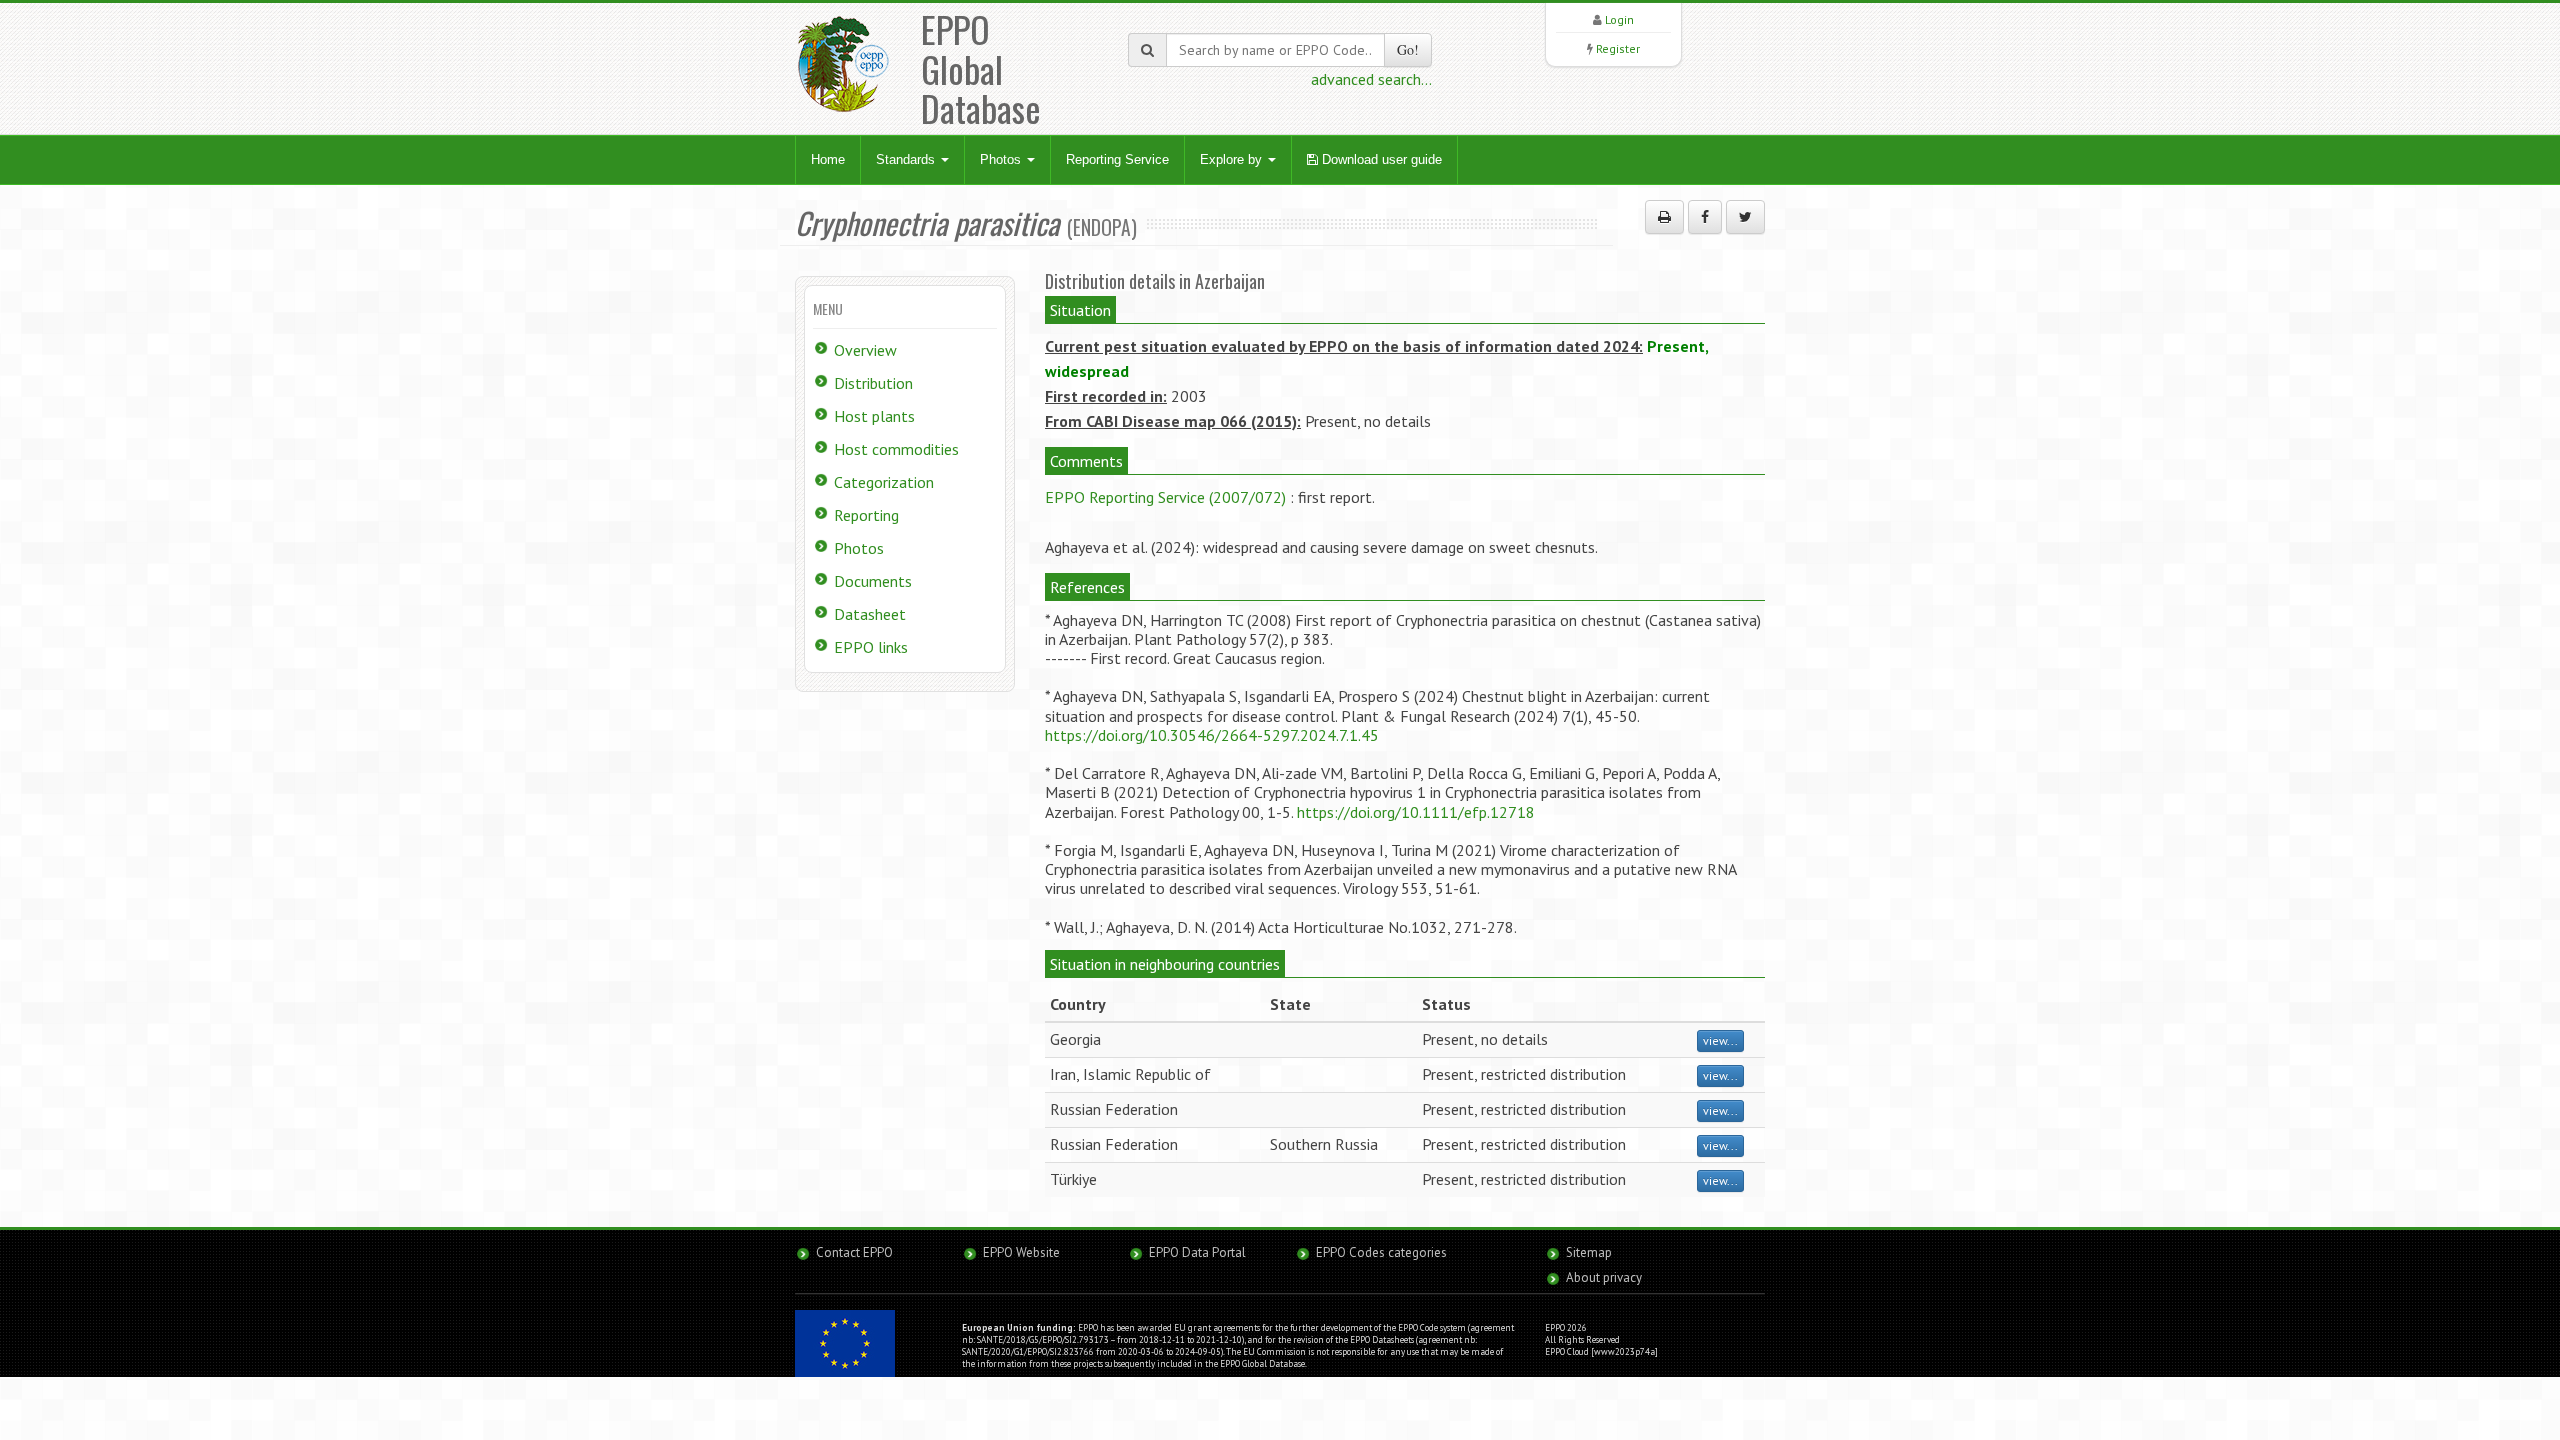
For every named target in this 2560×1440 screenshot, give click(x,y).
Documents (873, 581)
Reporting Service (1117, 159)
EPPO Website (1021, 1252)
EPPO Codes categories (1381, 1252)
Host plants (874, 416)
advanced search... (1371, 79)
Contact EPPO (854, 1252)
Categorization (884, 482)
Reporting (866, 515)
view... (1720, 1040)
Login (1619, 19)
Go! (1408, 49)
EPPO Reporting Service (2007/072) (1165, 497)
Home (828, 159)
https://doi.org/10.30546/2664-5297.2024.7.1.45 (1212, 735)
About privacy (1604, 1277)
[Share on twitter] (1745, 217)
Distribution (873, 383)
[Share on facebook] (1705, 217)
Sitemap (1589, 1252)
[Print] (1664, 217)
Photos (1002, 159)
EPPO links (871, 647)
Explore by (1233, 159)
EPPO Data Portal (1197, 1252)
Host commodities (896, 449)
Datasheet (870, 614)
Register (1618, 48)
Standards (907, 159)
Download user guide (1380, 159)
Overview (865, 350)
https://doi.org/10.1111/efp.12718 (1416, 812)
